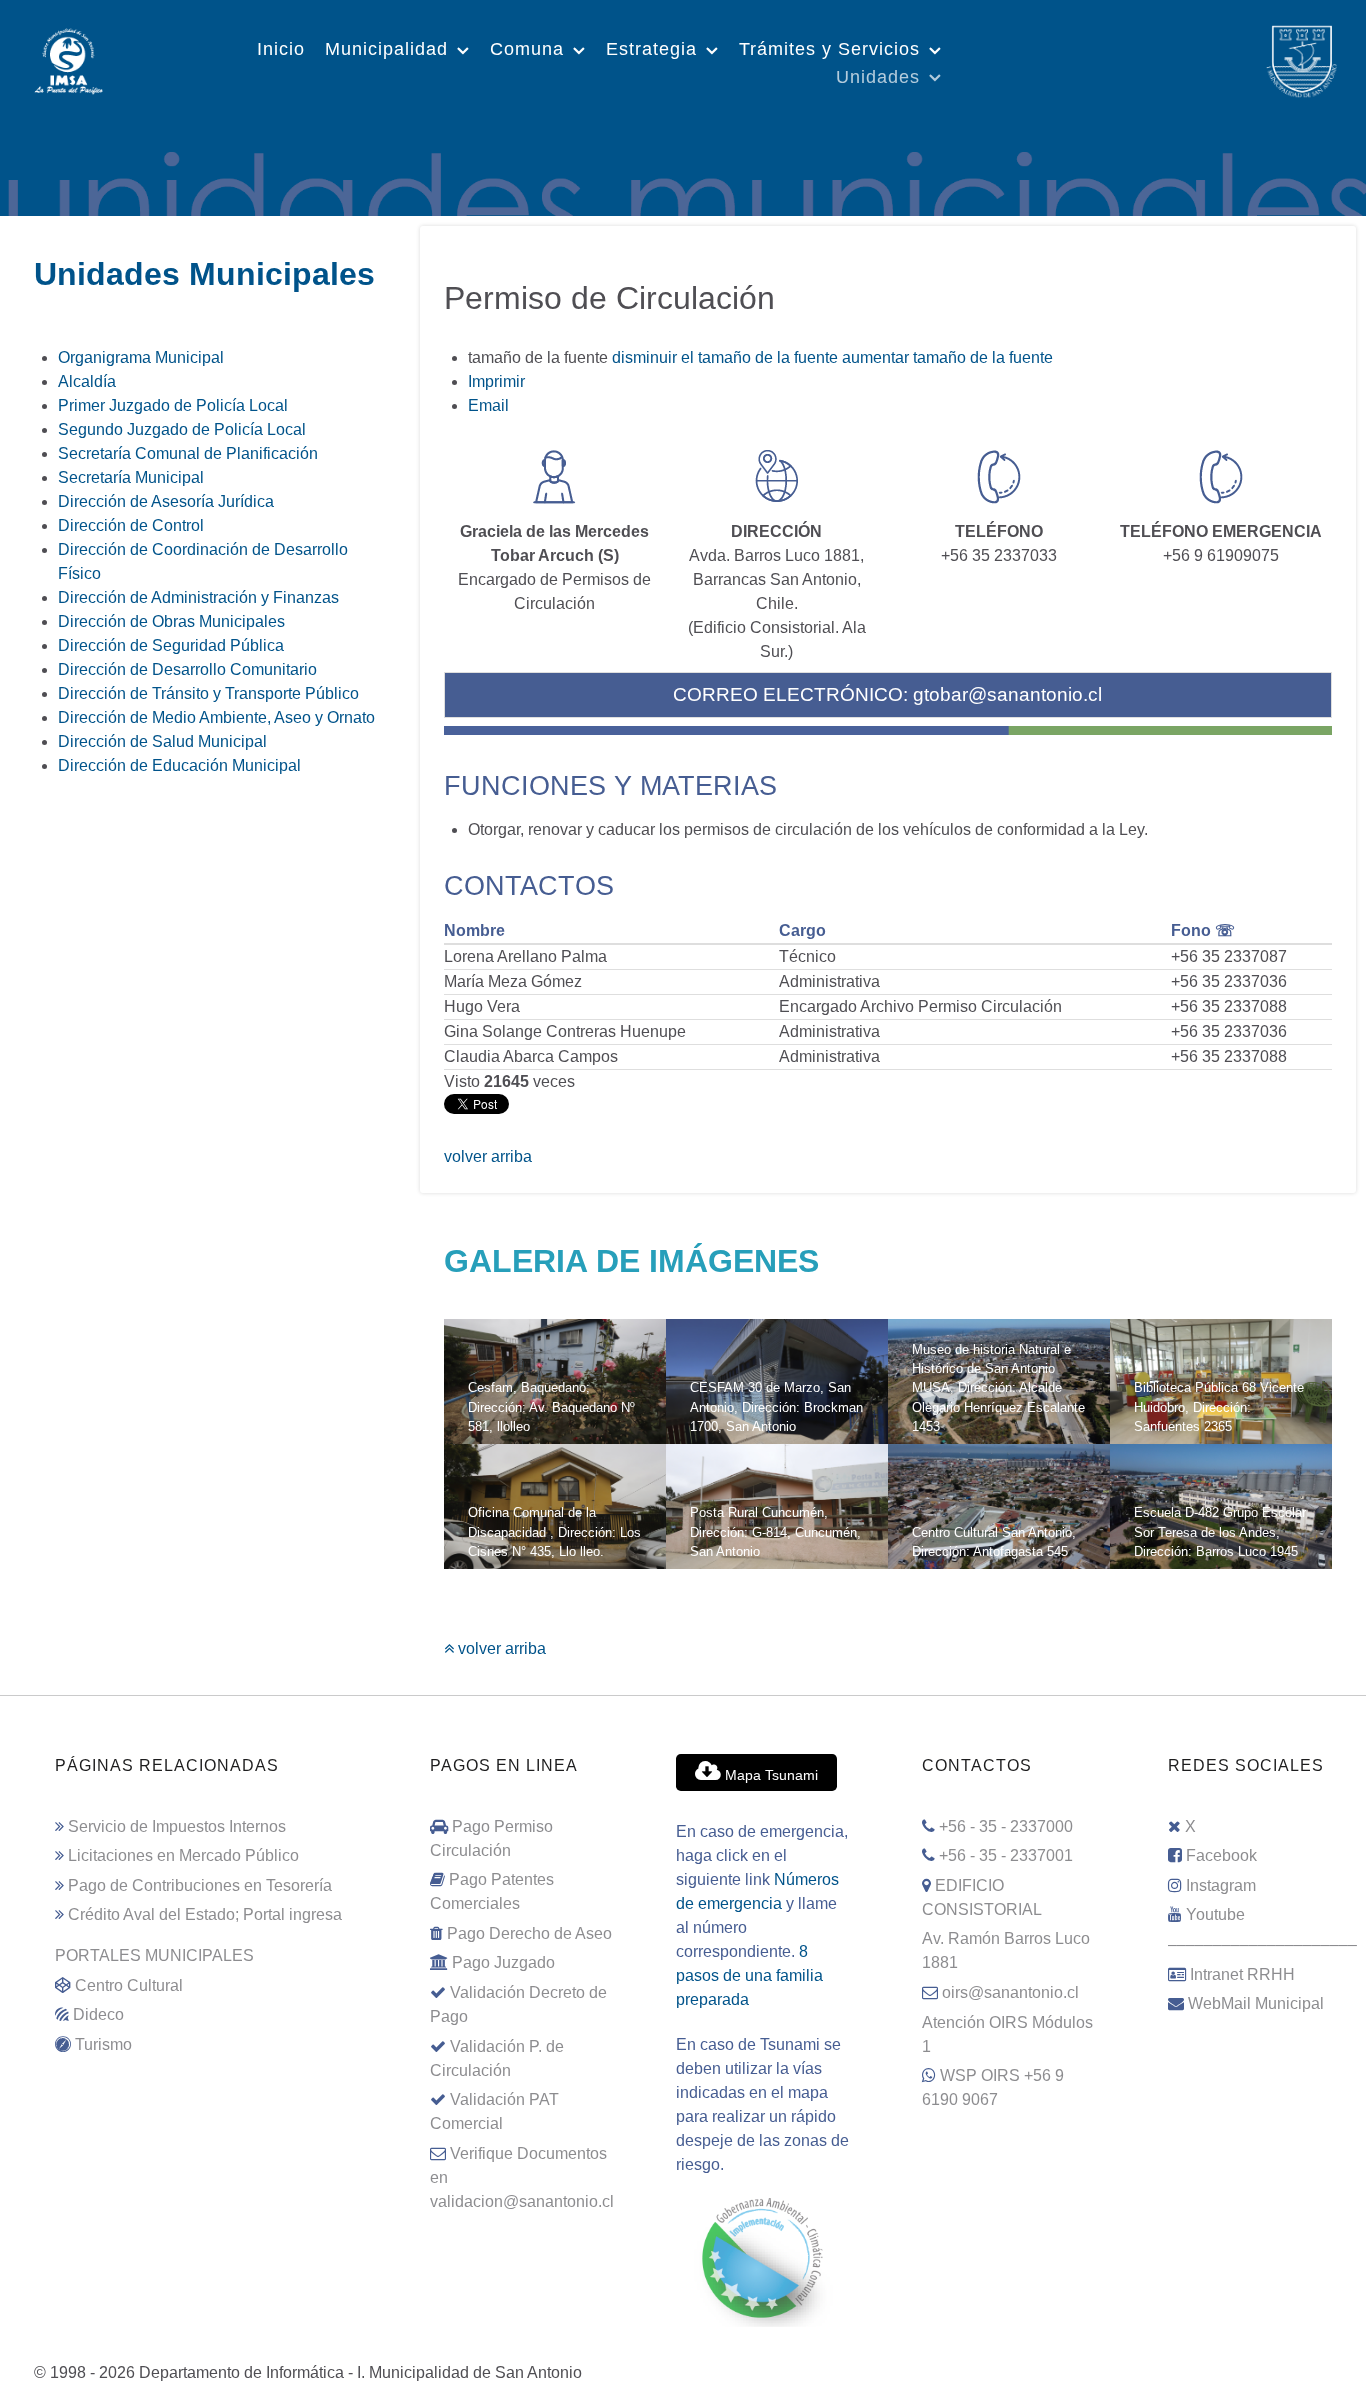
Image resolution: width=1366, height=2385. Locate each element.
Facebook (1221, 1855)
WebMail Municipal (1256, 2003)
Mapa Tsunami (769, 1775)
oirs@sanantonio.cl (1010, 1992)
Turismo (103, 2044)
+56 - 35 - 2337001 (1006, 1855)
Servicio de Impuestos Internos (177, 1826)
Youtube (1215, 1914)
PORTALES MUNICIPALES (154, 1955)
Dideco (98, 2014)
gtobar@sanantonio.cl (1007, 694)
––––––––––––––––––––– (1262, 1944)
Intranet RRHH (1242, 1974)
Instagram (1221, 1885)
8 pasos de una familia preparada (749, 1975)
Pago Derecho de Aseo (529, 1933)
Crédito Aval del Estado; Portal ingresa (205, 1914)
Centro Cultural (129, 1985)
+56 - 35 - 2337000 (1006, 1826)
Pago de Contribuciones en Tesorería (200, 1885)
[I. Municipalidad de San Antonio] (68, 59)
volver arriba (488, 1156)
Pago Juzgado (503, 1962)
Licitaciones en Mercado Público (183, 1855)
